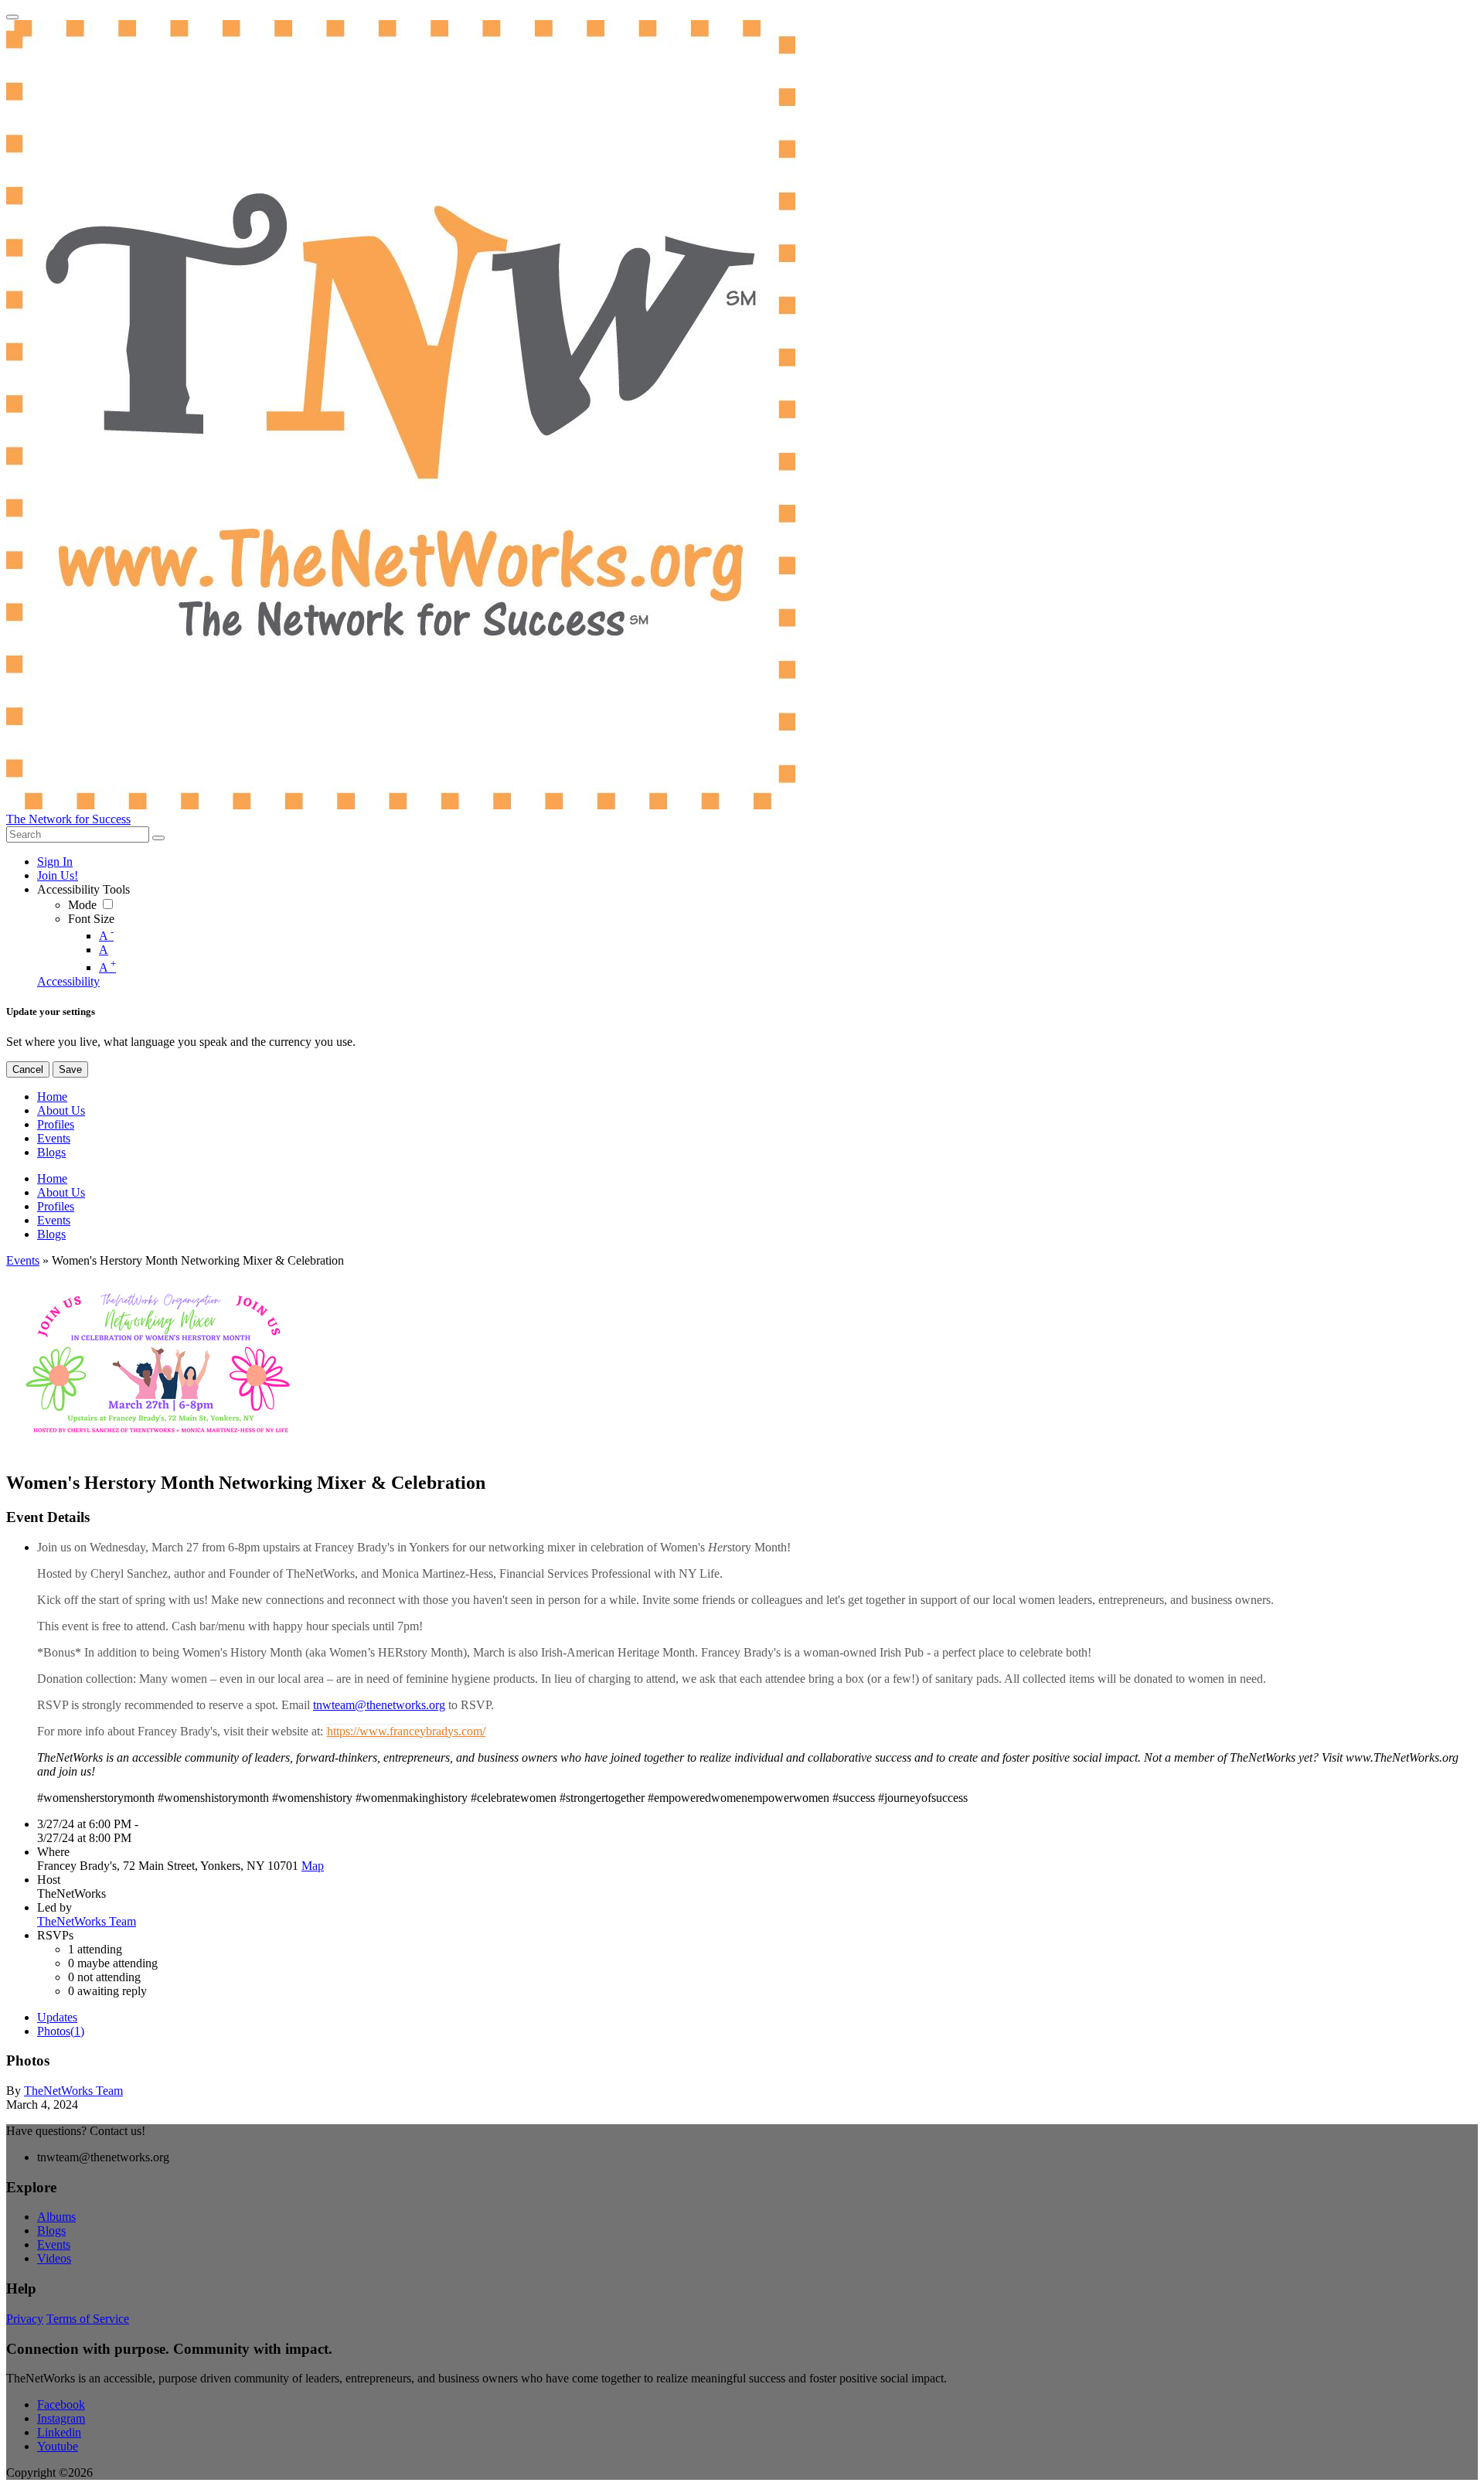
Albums (56, 2217)
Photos (61, 2031)
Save (70, 1069)
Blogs (51, 2231)
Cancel (28, 1069)
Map (313, 1866)
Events (23, 1260)
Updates (57, 2017)
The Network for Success (68, 819)
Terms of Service (88, 2319)
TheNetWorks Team (87, 1921)
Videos (54, 2258)
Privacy (25, 2319)
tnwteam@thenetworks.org (379, 1705)
